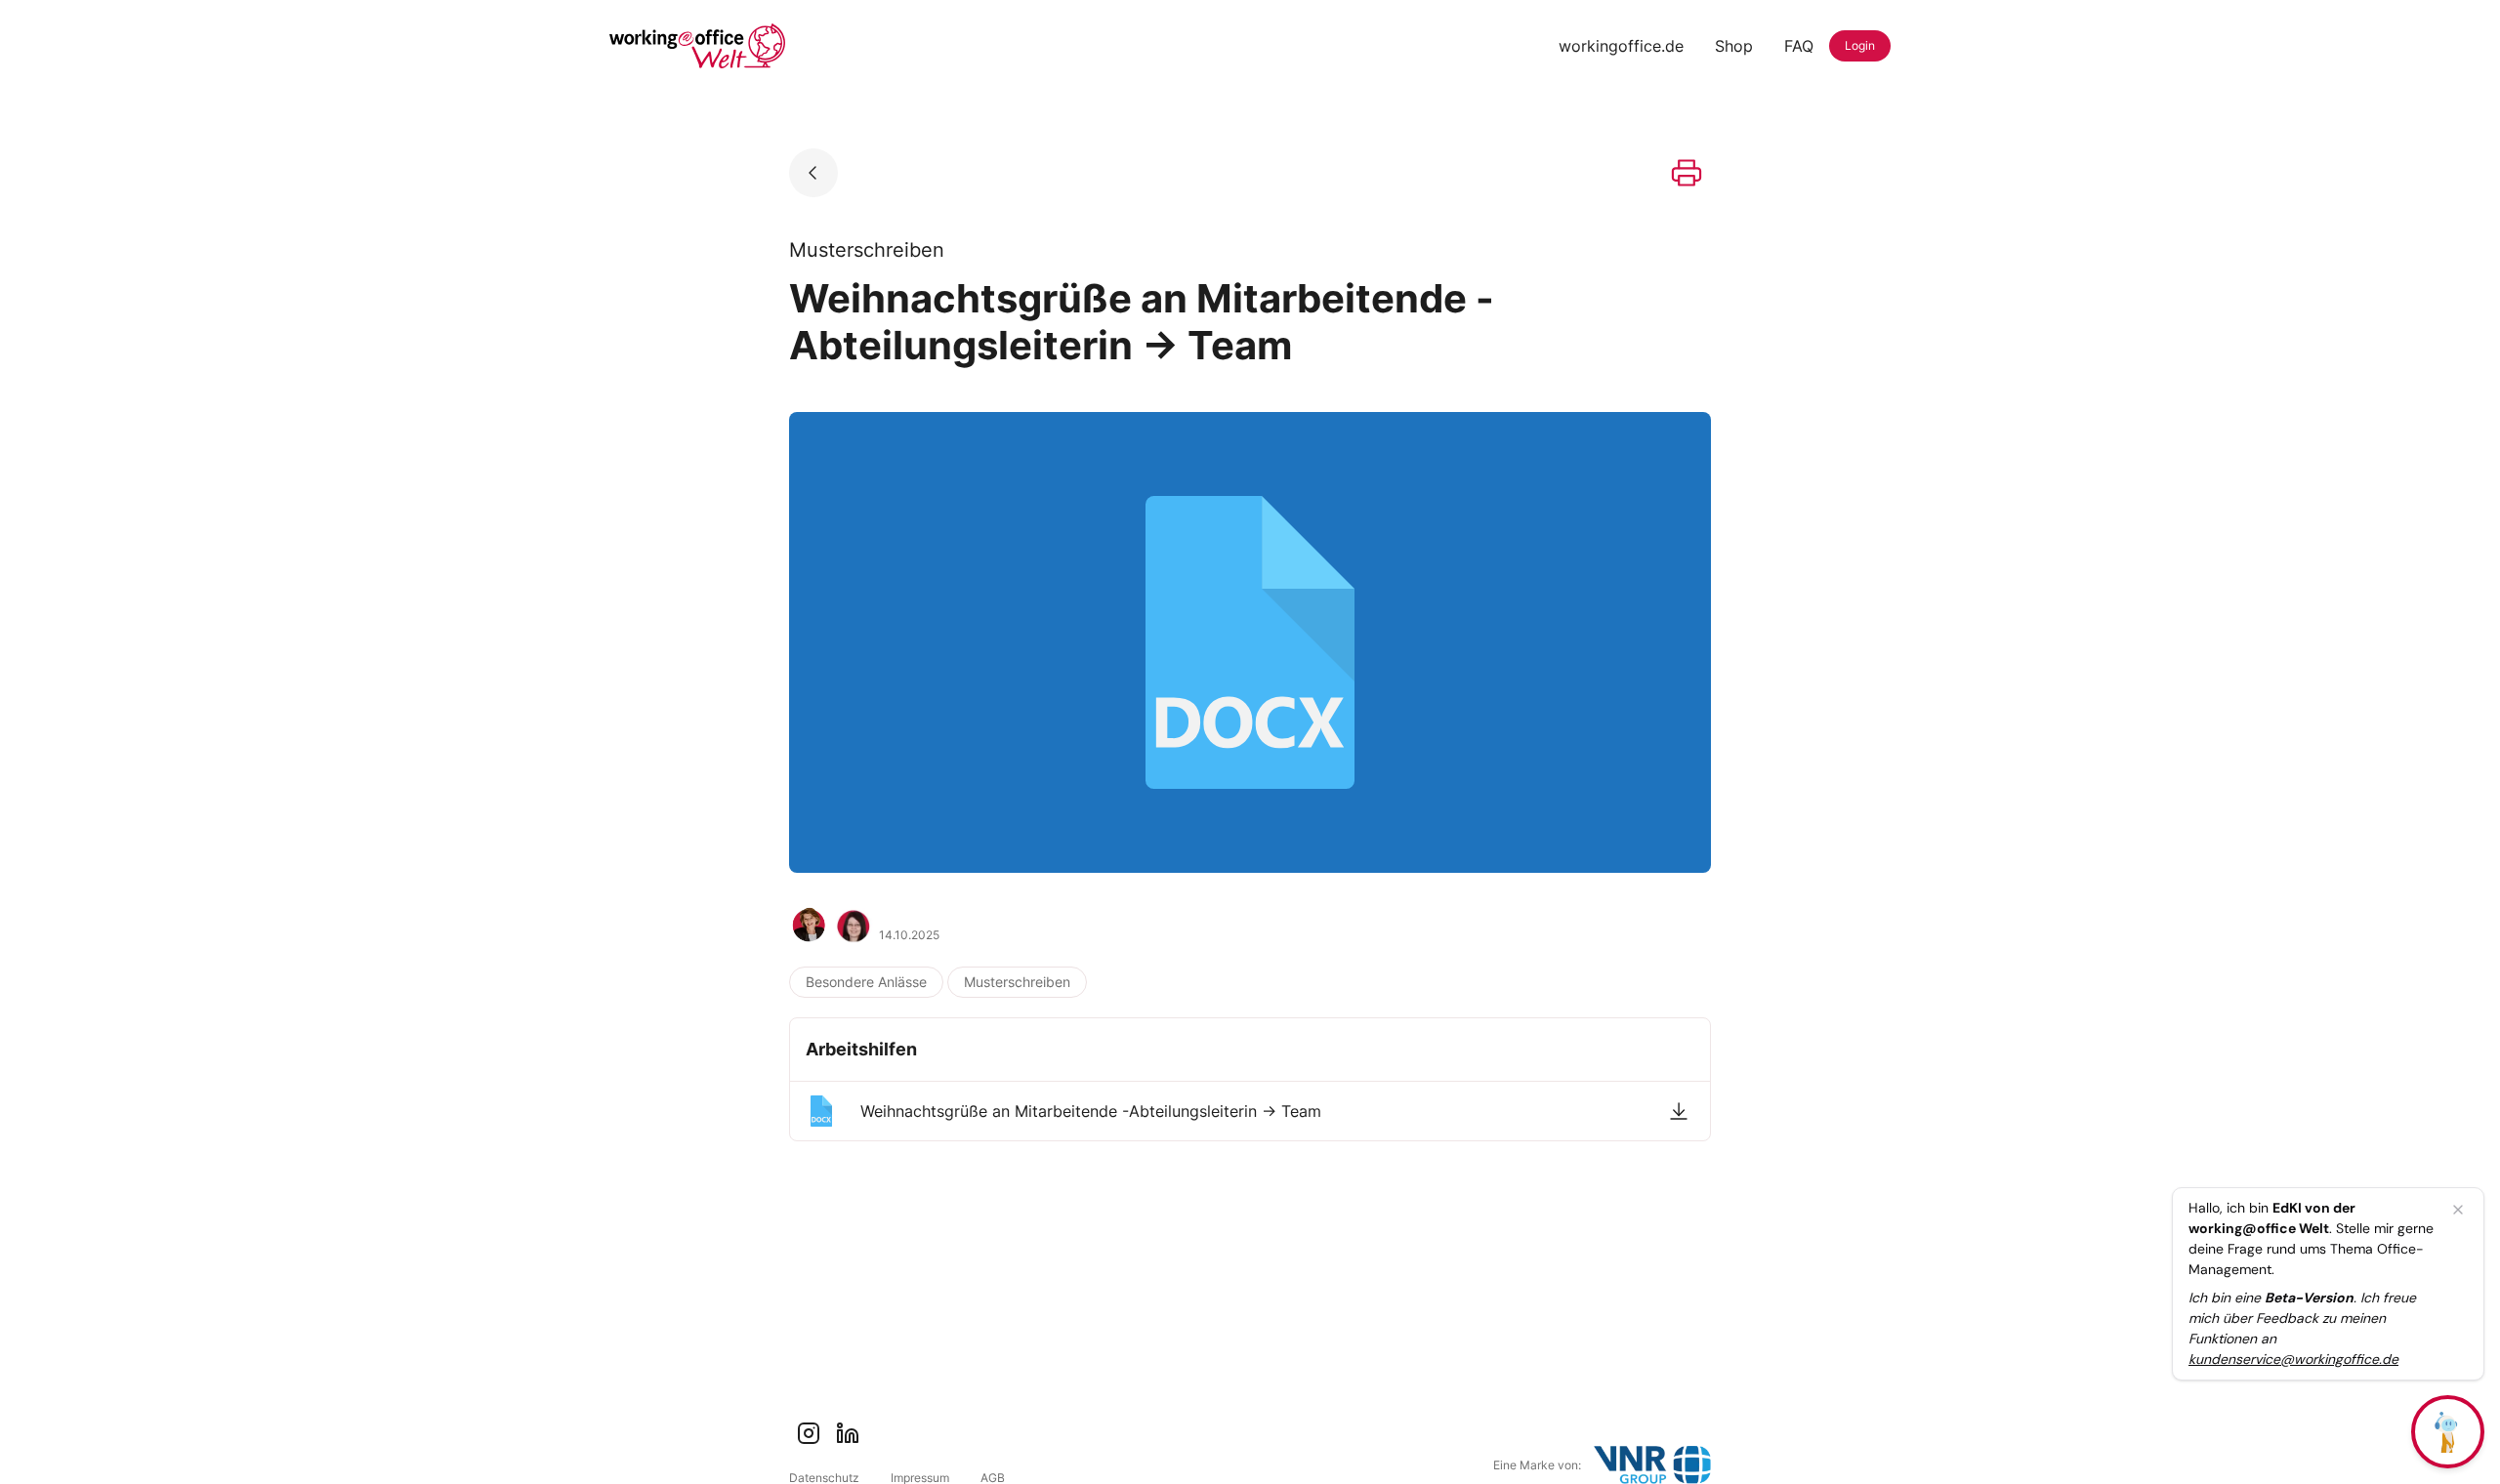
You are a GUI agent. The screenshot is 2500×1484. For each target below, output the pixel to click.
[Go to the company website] (1652, 1465)
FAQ (1799, 46)
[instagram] (809, 1433)
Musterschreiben (1017, 982)
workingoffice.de (1621, 46)
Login (1860, 45)
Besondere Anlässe (866, 982)
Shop (1734, 46)
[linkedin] (848, 1433)
